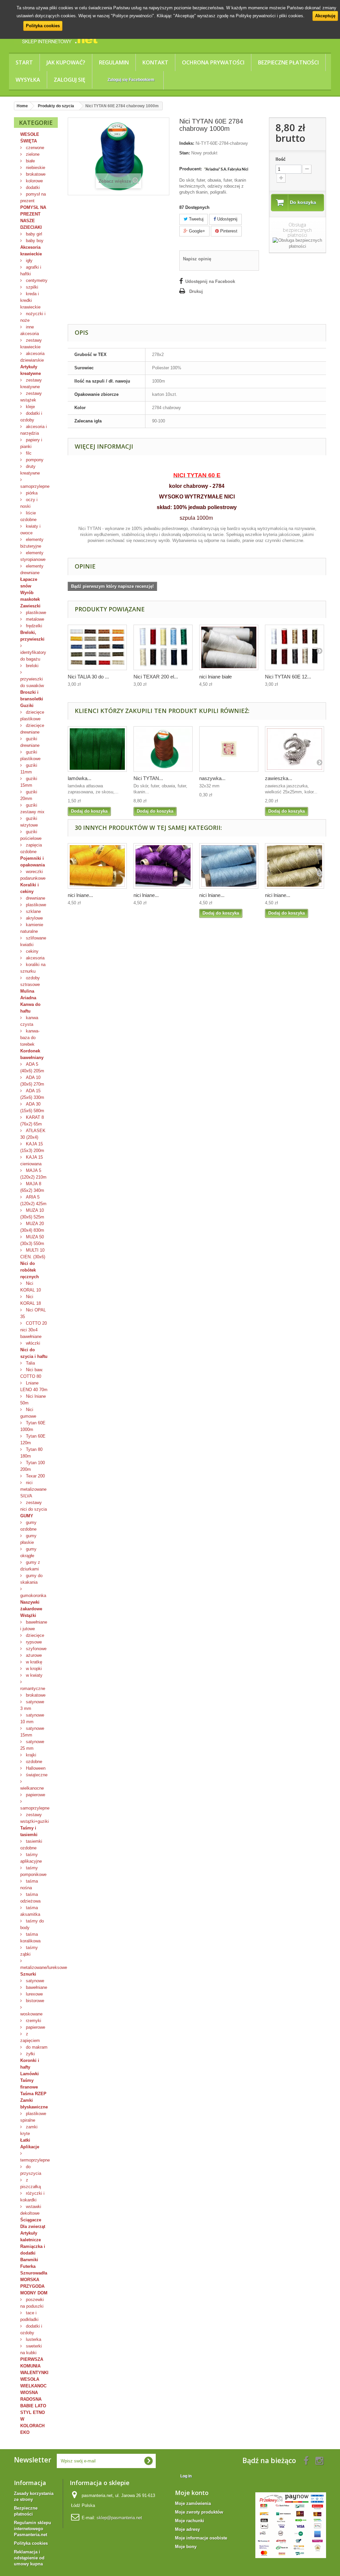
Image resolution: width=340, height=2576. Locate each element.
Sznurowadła (34, 2273)
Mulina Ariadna (28, 994)
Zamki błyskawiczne (34, 2104)
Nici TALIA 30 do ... (88, 677)
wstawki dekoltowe (31, 2210)
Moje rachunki (190, 2521)
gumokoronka (33, 1596)
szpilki (31, 287)
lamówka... (80, 778)
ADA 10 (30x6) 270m (32, 1081)
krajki (30, 1755)
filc (28, 453)
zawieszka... (279, 778)
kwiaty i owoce (30, 530)
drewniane (35, 898)
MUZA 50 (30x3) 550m (32, 1240)
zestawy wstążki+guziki (35, 1818)
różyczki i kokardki (32, 2197)
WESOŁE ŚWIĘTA (30, 138)
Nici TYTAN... (148, 778)
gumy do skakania (31, 1579)
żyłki (30, 2054)
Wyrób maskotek (30, 596)
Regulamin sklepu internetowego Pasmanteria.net (33, 2529)
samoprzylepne (35, 486)
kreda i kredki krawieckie (30, 300)
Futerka (28, 2266)
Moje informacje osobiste (201, 2538)
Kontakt (155, 62)
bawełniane (36, 1987)
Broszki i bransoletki (32, 696)
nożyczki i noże (33, 317)
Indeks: (187, 143)
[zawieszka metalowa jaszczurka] (295, 749)
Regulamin (114, 62)
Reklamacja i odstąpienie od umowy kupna (29, 2558)
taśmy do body (32, 1924)
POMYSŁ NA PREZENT (33, 211)
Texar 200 (35, 1476)
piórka (31, 493)
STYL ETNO (33, 2412)
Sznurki (28, 1974)
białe (30, 161)
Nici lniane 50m (33, 1400)
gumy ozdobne (28, 1526)
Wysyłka (28, 80)
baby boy (34, 241)
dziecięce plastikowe (32, 715)
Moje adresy (187, 2529)
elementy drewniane (32, 569)
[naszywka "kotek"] (229, 749)
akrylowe (34, 918)
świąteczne (36, 1775)
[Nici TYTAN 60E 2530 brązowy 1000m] (163, 749)
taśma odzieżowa (30, 1898)
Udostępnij (227, 219)
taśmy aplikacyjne (31, 1858)
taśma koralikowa (30, 1938)
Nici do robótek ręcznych (30, 1270)
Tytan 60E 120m (33, 1439)
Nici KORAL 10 (31, 1287)
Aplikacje (30, 2147)
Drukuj (196, 291)
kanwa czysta (29, 1021)
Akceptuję (325, 16)
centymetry (36, 280)
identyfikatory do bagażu (33, 656)
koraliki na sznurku (33, 968)
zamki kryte (29, 2130)
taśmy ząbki (29, 1951)
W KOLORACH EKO (32, 2426)
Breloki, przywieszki (32, 636)
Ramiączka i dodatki (33, 2250)
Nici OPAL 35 (33, 1313)
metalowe (34, 619)
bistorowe (34, 2001)
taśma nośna (29, 1884)
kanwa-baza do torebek (30, 1038)
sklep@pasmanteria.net (119, 2518)
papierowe (35, 1795)
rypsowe (33, 1642)
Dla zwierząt (33, 2226)
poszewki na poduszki (32, 2303)
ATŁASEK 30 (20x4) (33, 1134)
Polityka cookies (43, 26)
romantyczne (33, 1688)
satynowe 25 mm (32, 1745)
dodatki (32, 187)
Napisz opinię (197, 259)
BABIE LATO (33, 2406)
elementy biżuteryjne (32, 543)
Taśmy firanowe (29, 2084)
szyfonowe (36, 1649)
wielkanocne (32, 1788)
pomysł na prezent (33, 197)
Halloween (35, 1768)
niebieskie (35, 168)
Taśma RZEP (33, 2094)
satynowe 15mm (32, 1732)
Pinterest (228, 231)
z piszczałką (31, 2183)
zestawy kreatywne (31, 383)
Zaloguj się (70, 80)
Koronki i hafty (30, 2064)
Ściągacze (31, 2220)
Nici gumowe (28, 1413)
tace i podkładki (29, 2316)
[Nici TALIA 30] (97, 647)
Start (24, 62)
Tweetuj (196, 219)
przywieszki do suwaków (32, 682)
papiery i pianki (31, 443)
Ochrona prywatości (213, 62)
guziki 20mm (29, 795)
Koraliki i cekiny (30, 888)
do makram (36, 2047)
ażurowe (33, 1655)
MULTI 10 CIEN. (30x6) (33, 1253)
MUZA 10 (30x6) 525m (32, 1214)
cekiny (32, 951)
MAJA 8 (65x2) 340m (32, 1187)
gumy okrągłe (28, 1552)
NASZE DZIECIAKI (31, 224)
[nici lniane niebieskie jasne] (229, 866)
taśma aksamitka (30, 1911)
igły (29, 261)
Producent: (191, 169)
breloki (32, 666)
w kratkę (33, 1662)
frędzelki (33, 626)
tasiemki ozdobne (31, 1845)
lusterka (33, 2339)
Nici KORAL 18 (31, 1300)
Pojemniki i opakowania (33, 862)
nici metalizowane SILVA (33, 1489)
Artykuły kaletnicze (31, 2236)
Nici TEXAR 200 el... (156, 677)
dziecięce (34, 1635)
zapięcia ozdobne (31, 848)
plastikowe (35, 613)
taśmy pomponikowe (33, 1871)
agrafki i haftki (31, 270)
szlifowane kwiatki (33, 941)
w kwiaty (34, 1675)
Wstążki (28, 1615)
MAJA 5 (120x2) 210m (33, 1174)
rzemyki (33, 2021)
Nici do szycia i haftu (34, 1353)
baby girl (33, 234)
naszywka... (212, 778)
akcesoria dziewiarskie (32, 357)
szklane (33, 911)
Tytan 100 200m (33, 1466)
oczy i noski (29, 503)
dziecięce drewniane (32, 729)
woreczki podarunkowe (33, 875)
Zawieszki (30, 606)
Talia (30, 1363)
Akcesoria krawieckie (31, 251)
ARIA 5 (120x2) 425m (33, 1200)
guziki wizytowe (29, 822)
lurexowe (34, 1994)
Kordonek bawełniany (32, 1054)
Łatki (25, 2140)
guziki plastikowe (30, 755)
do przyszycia (31, 2170)
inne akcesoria (30, 330)
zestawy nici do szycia (34, 1506)
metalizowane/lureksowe (39, 1967)
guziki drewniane (30, 742)
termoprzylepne (35, 2160)
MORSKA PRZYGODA (32, 2283)
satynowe (34, 1981)
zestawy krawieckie (31, 344)
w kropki (33, 1669)
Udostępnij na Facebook (210, 281)
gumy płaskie (28, 1539)
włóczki (32, 1343)
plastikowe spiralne (33, 2117)
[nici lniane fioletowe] (163, 866)
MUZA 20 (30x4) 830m (32, 1227)
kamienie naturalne (32, 928)
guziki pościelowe (31, 835)
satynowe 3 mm (32, 1705)
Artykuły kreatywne (31, 370)
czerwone (34, 148)
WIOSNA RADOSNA (31, 2396)
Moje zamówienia (193, 2503)
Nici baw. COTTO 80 (32, 1373)
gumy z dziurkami (30, 1566)
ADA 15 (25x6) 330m (32, 1094)
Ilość (281, 159)
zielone (32, 154)
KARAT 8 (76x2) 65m (32, 1121)
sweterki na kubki (31, 2349)
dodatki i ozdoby (31, 417)
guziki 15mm (29, 782)
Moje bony (186, 2547)
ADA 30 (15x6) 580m (32, 1107)
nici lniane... (80, 895)
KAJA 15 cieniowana (32, 1160)
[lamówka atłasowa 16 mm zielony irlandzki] (97, 749)
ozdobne (33, 1762)
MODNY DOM (34, 2293)
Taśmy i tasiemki (29, 1831)
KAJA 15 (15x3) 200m (32, 1147)
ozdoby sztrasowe (30, 981)
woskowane (31, 2014)
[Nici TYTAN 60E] (295, 647)
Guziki (27, 706)
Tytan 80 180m (31, 1453)
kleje (30, 407)
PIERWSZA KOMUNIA (32, 2363)
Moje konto (192, 2493)
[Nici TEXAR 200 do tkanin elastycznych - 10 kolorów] (163, 647)
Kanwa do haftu (30, 1008)
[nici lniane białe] (229, 647)
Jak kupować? (66, 62)
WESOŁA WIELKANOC (33, 2383)
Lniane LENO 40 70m (34, 1386)
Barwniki (29, 2260)
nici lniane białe (215, 677)
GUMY (27, 1516)
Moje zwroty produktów (199, 2512)
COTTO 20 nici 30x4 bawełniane (34, 1330)
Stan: (185, 153)
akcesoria (35, 958)
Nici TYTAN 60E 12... (288, 677)
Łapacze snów (29, 583)
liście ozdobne (28, 516)
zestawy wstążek (31, 397)
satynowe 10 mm (32, 1718)
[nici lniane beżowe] (295, 866)
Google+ (196, 231)
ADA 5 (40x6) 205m (32, 1067)
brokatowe (35, 174)
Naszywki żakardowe (31, 1605)
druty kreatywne (30, 470)
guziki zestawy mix (32, 808)
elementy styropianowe (33, 556)
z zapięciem (30, 2037)
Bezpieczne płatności (288, 62)
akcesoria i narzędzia (34, 430)
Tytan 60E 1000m (33, 1426)
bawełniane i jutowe (34, 1625)
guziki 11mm (29, 769)
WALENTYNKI (34, 2373)
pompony (34, 460)
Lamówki (30, 2074)
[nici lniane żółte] (97, 866)
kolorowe (34, 181)
